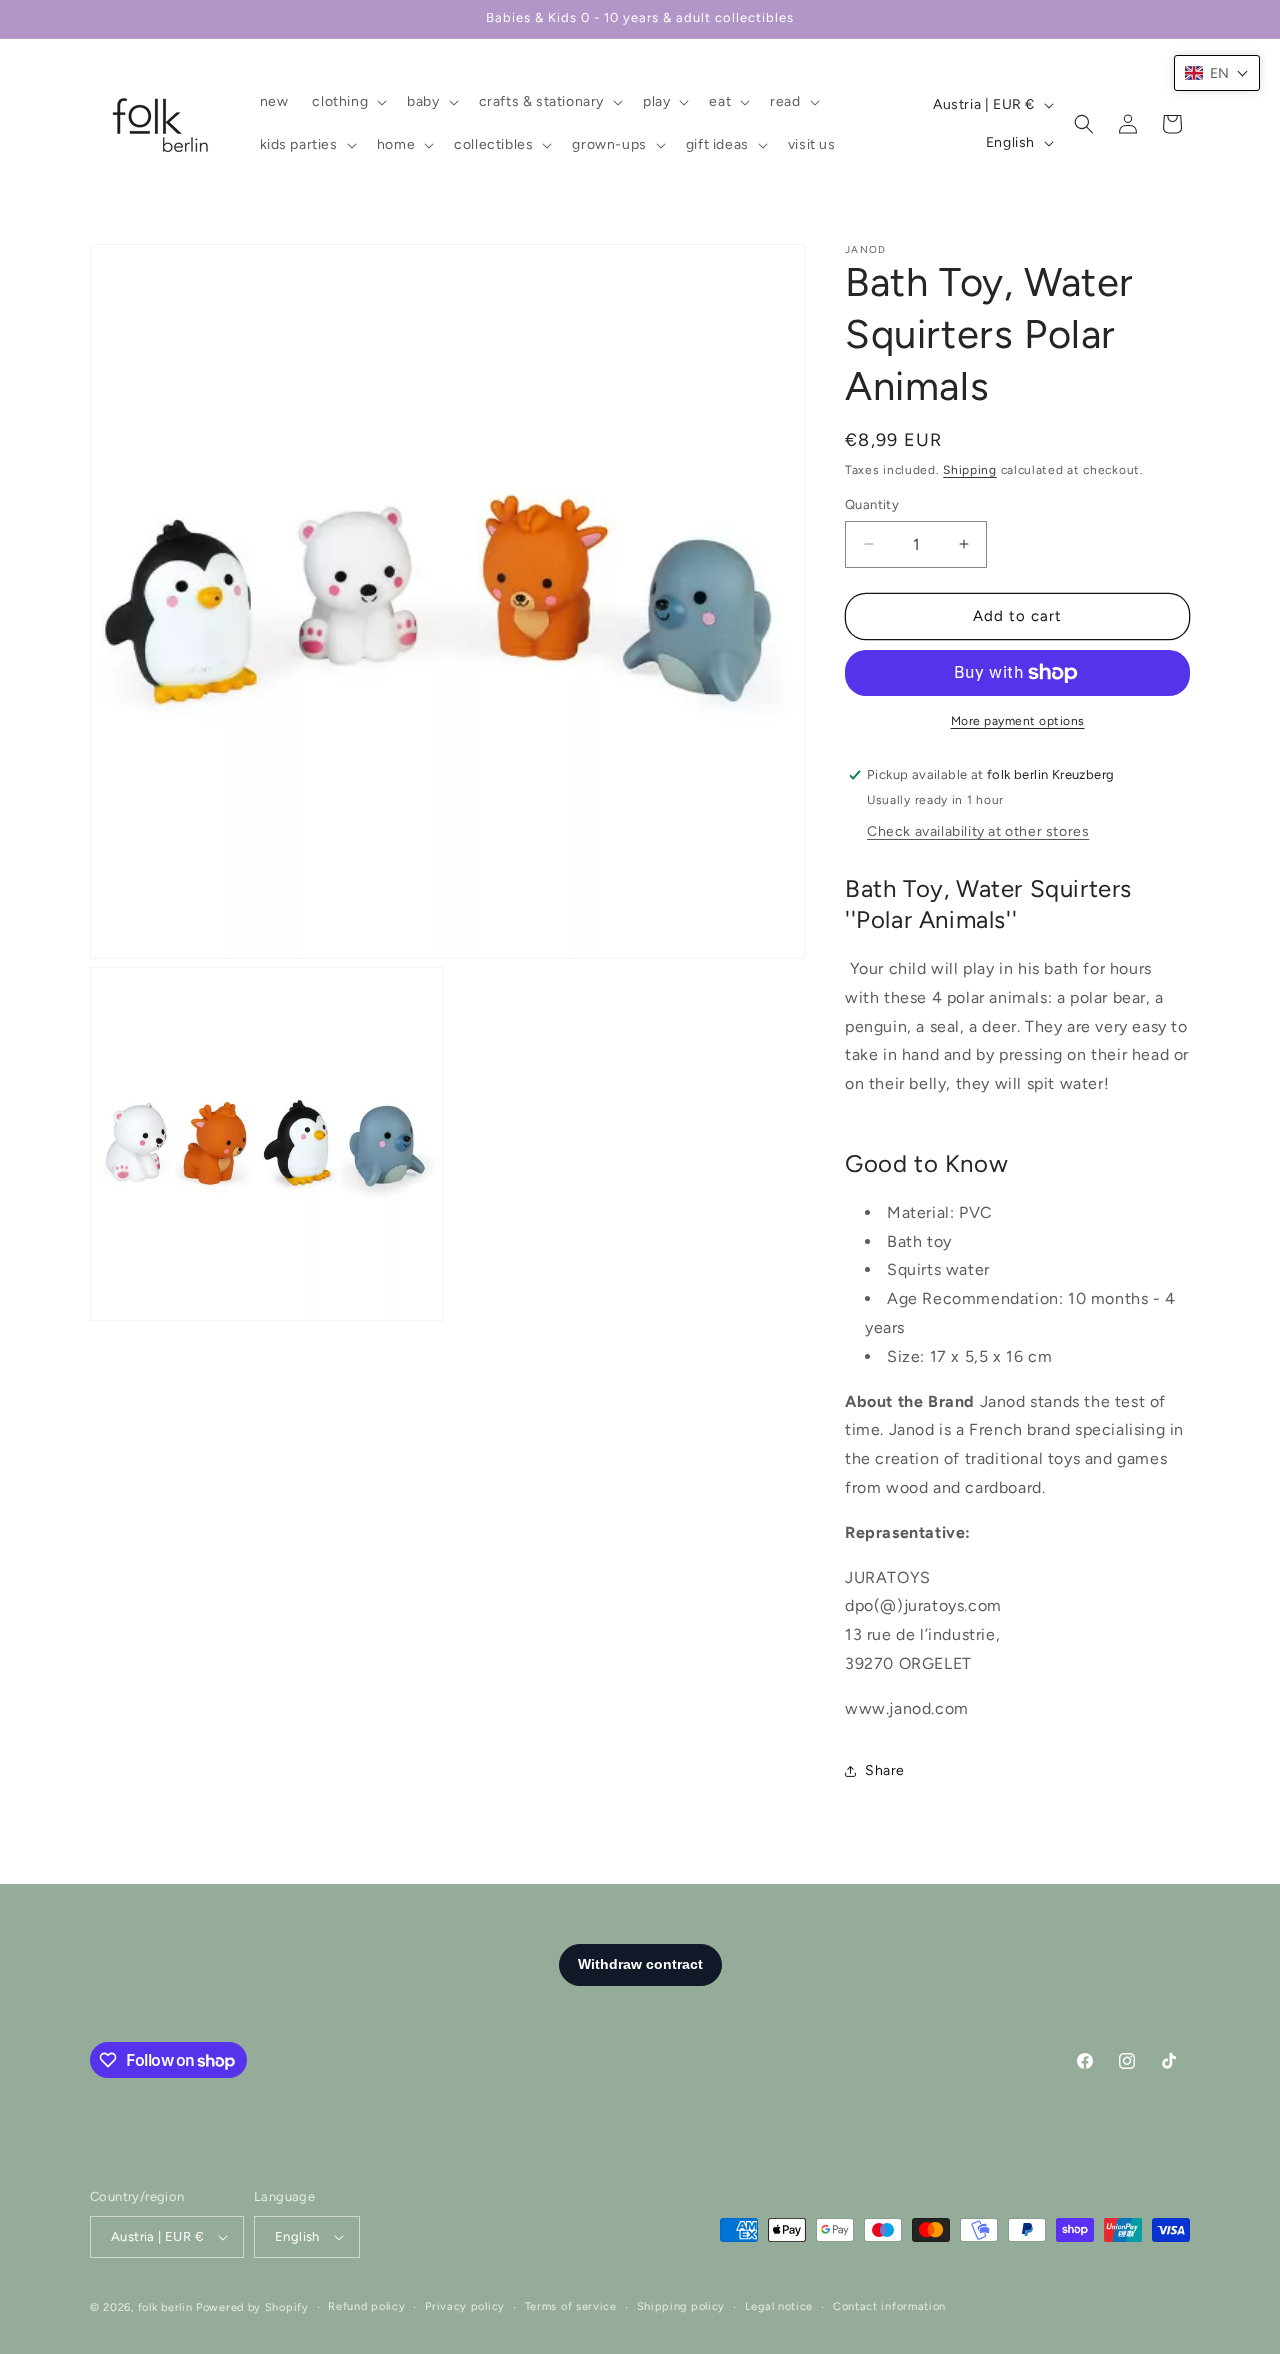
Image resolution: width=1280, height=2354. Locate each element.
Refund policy (366, 2306)
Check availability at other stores (978, 831)
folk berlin (165, 2307)
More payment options (1018, 721)
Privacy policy (465, 2306)
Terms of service (571, 2306)
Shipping (970, 470)
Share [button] (885, 1770)
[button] (347, 102)
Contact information (889, 2306)
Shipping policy (681, 2306)
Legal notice (779, 2306)
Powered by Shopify (252, 2307)
